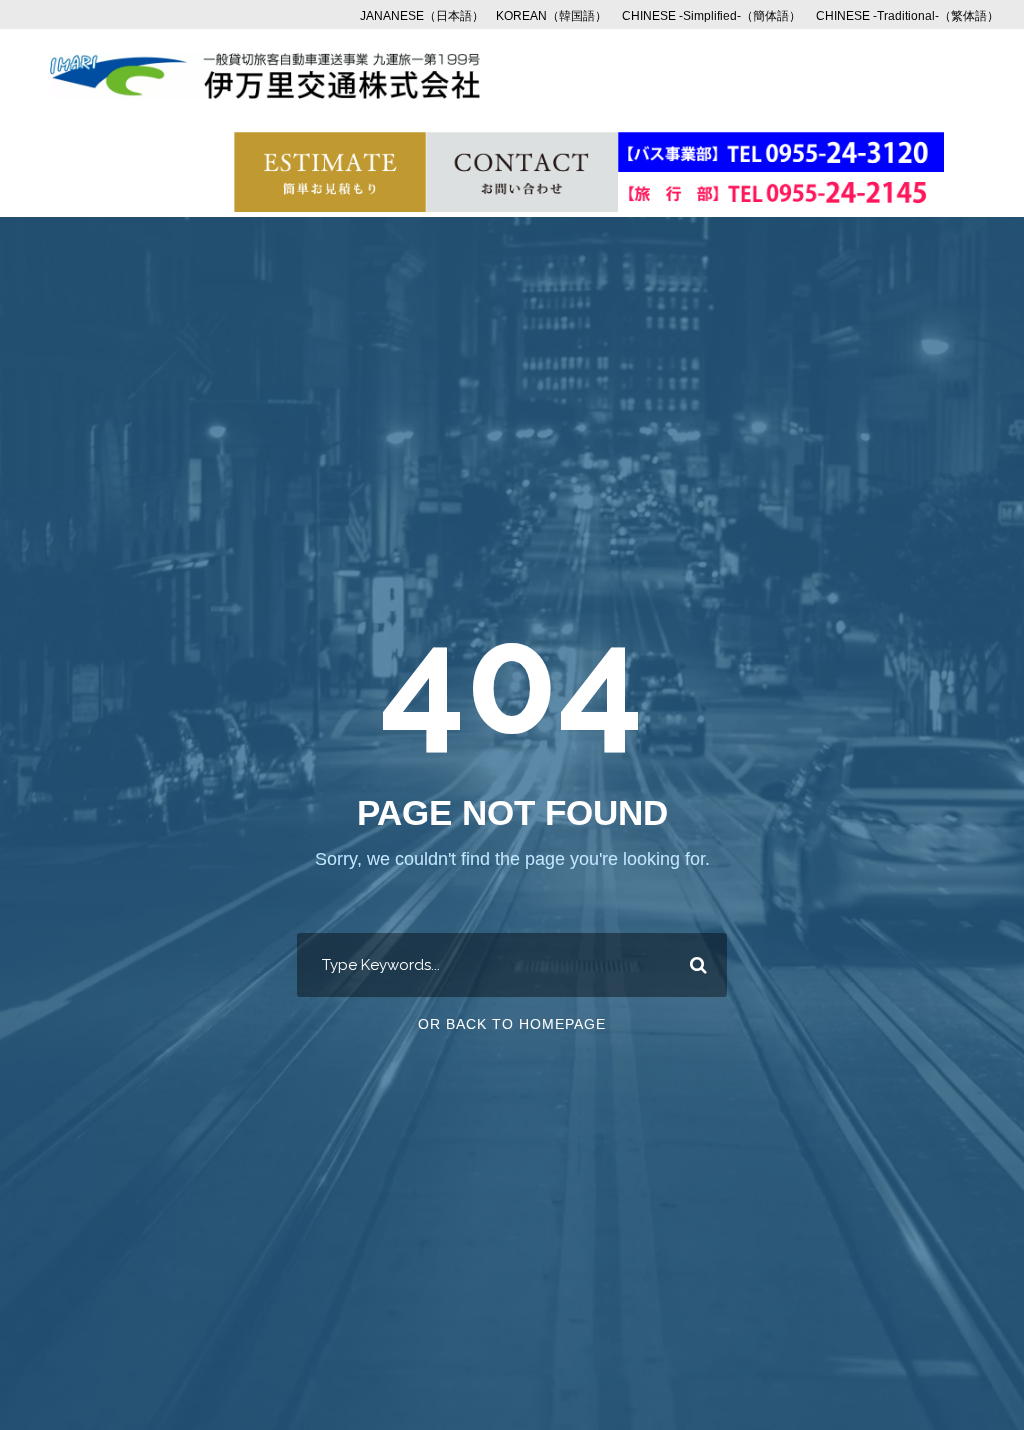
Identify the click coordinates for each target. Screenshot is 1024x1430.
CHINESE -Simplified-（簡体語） (711, 16)
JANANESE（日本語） (422, 16)
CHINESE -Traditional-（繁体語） (907, 16)
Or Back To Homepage (512, 1024)
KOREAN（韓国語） (551, 16)
